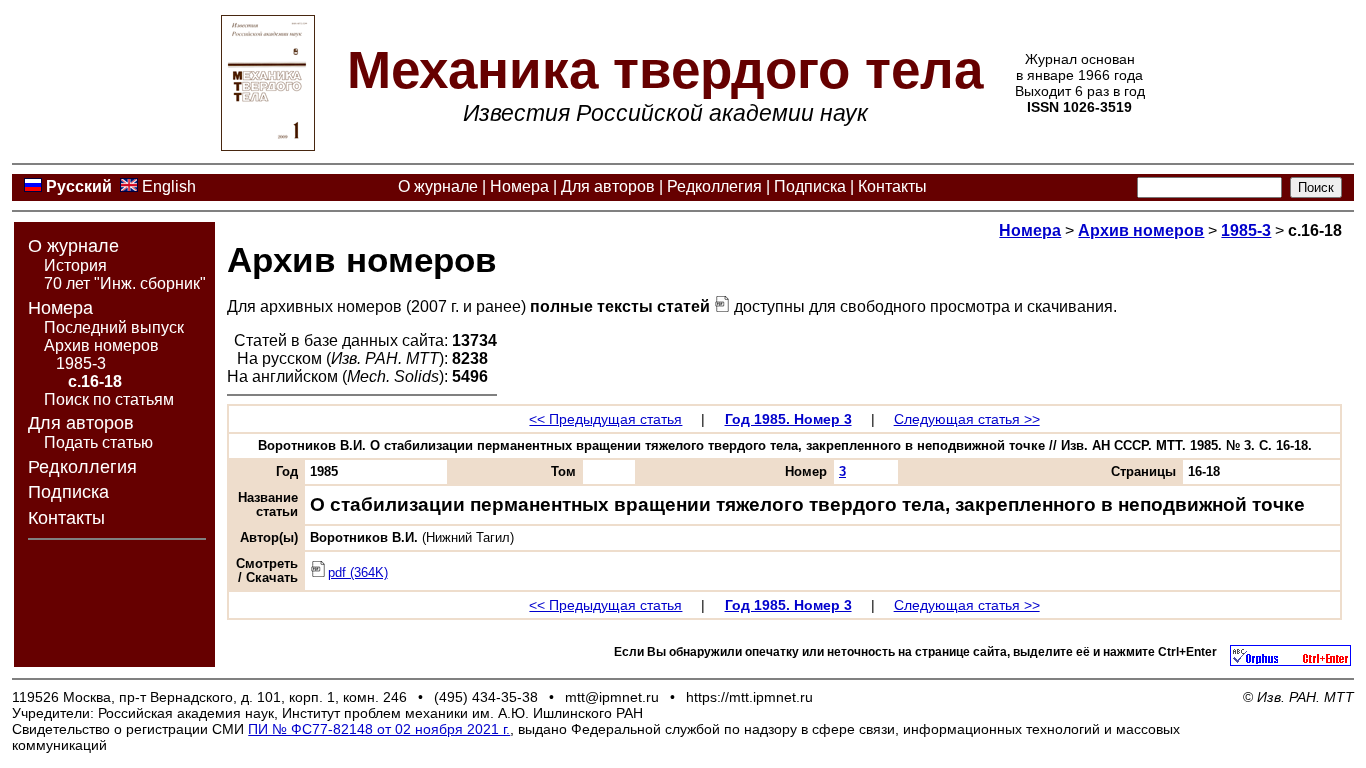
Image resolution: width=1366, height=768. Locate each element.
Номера (519, 186)
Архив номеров (101, 345)
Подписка (810, 186)
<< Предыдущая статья (605, 419)
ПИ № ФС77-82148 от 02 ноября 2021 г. (379, 729)
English (169, 186)
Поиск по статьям (109, 399)
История (75, 265)
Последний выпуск (114, 327)
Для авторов (608, 186)
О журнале (438, 186)
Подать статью (98, 442)
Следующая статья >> (967, 419)
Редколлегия (714, 186)
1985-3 (81, 363)
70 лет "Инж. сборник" (125, 283)
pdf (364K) (358, 573)
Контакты (892, 186)
